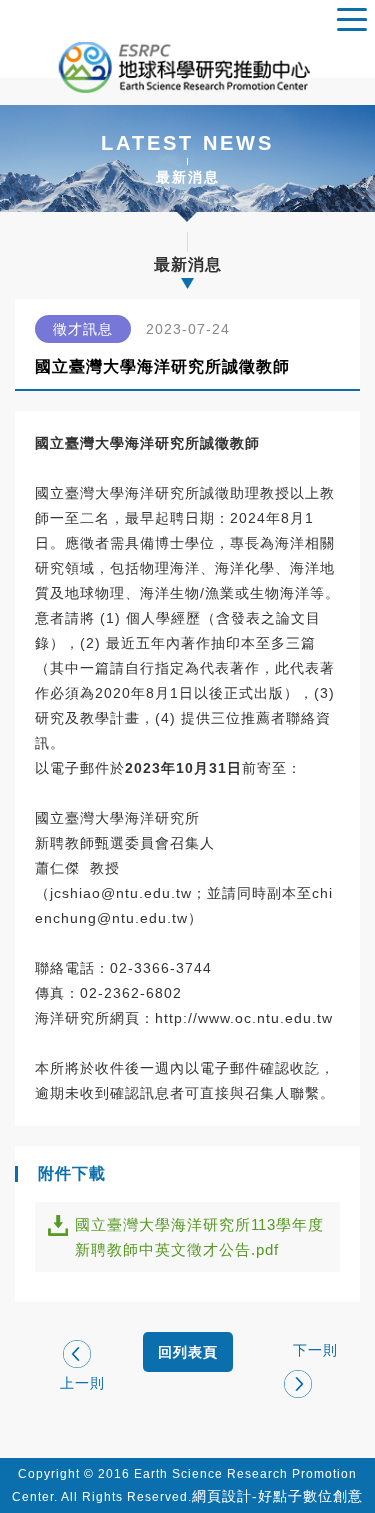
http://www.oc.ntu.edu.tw (244, 1018)
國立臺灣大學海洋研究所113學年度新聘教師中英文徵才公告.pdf (199, 1237)
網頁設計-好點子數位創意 (277, 1496)
